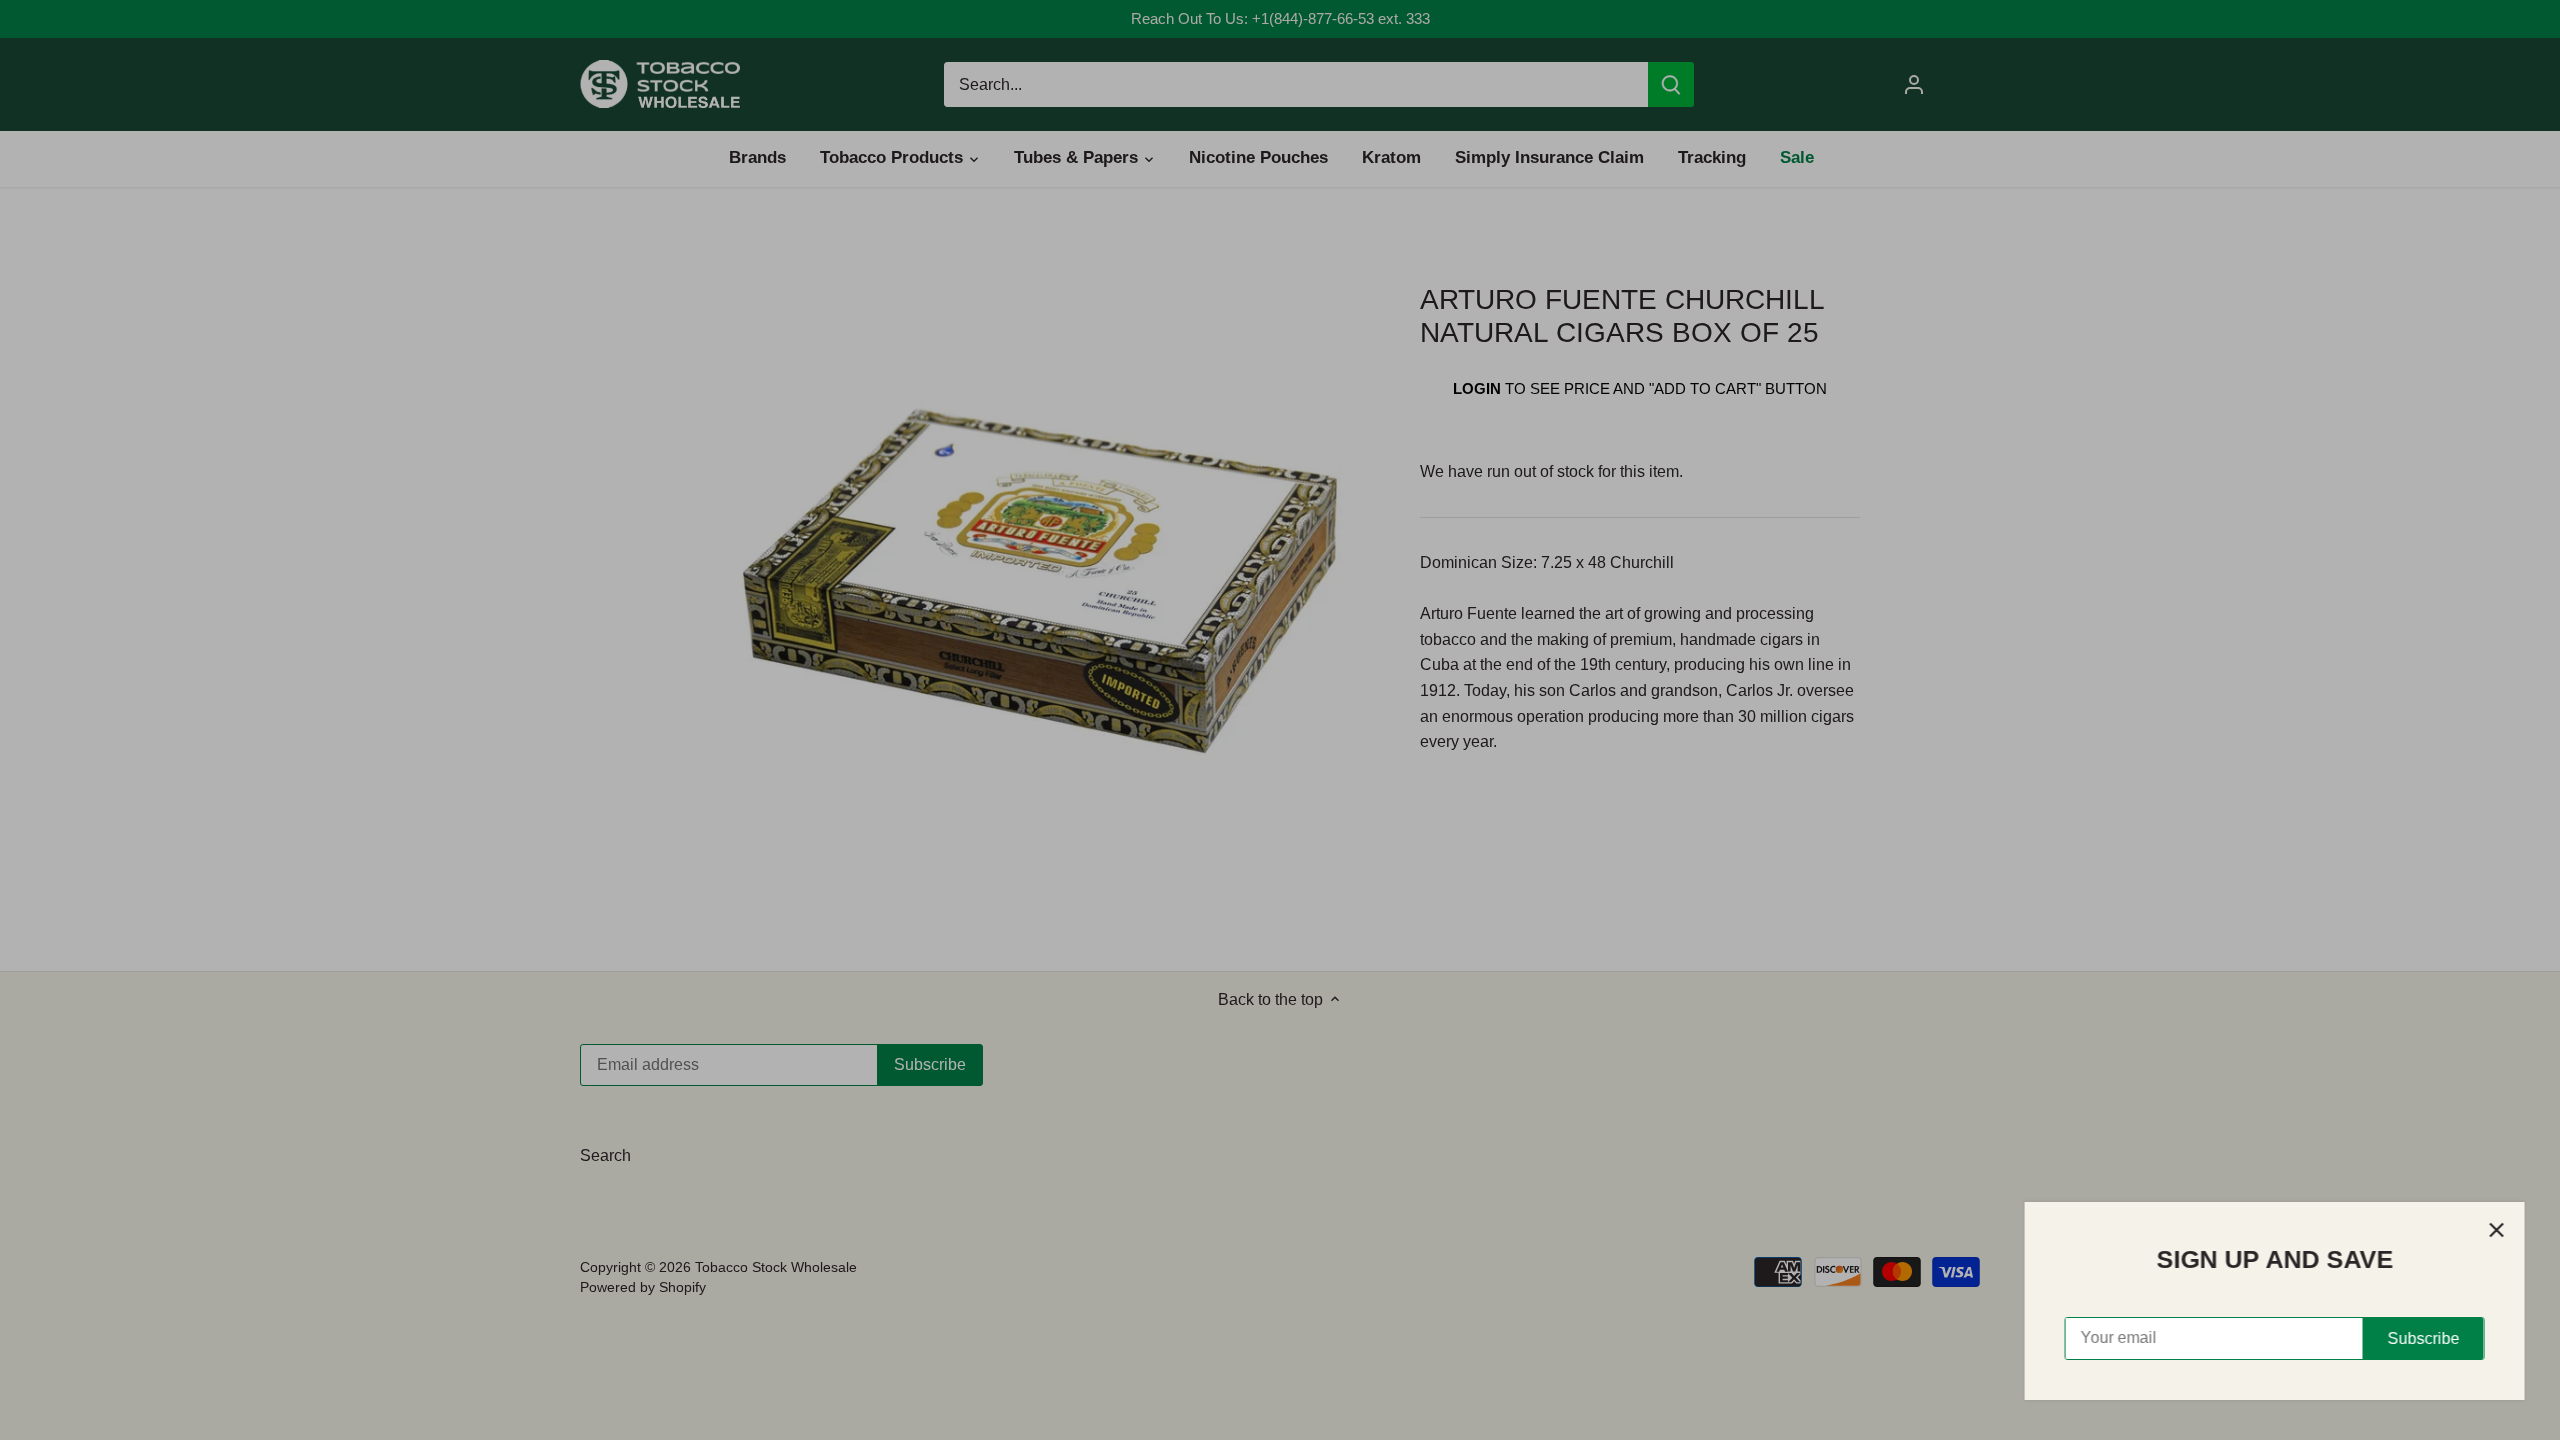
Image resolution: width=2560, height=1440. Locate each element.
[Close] (2492, 1230)
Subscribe (2419, 1338)
